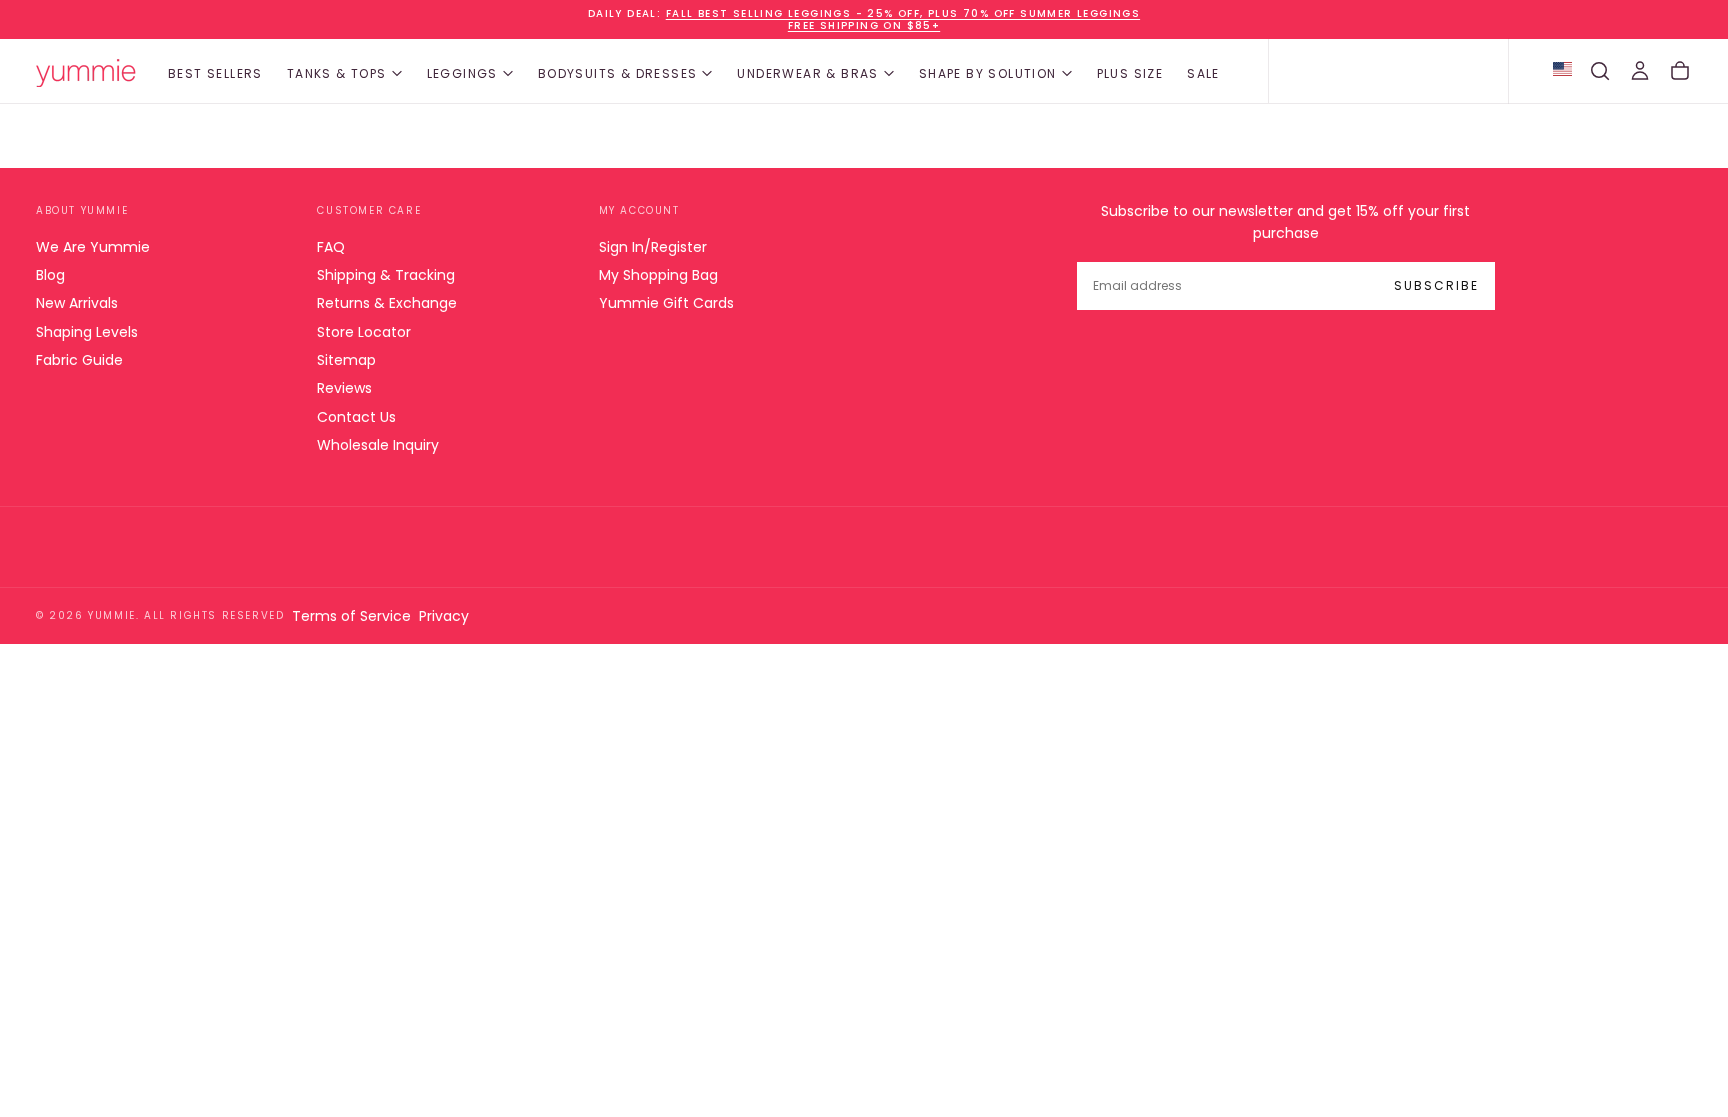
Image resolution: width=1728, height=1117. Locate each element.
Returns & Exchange (387, 303)
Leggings (462, 73)
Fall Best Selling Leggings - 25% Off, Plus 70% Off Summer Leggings (903, 13)
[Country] (1562, 71)
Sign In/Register (653, 247)
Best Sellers (215, 73)
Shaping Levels (87, 332)
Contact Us (356, 417)
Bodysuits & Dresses (618, 73)
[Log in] (1640, 71)
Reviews (344, 388)
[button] (1600, 71)
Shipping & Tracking (386, 275)
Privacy (444, 616)
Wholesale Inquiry (378, 445)
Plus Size (1130, 73)
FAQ (331, 247)
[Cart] (1680, 71)
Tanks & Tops (337, 73)
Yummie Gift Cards (666, 303)
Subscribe (1436, 285)
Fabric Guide (79, 360)
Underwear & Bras (807, 73)
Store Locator (364, 332)
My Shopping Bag (658, 275)
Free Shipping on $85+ (864, 25)
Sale (1203, 73)
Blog (50, 275)
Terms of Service (351, 616)
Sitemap (346, 360)
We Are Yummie (93, 247)
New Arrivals (77, 303)
